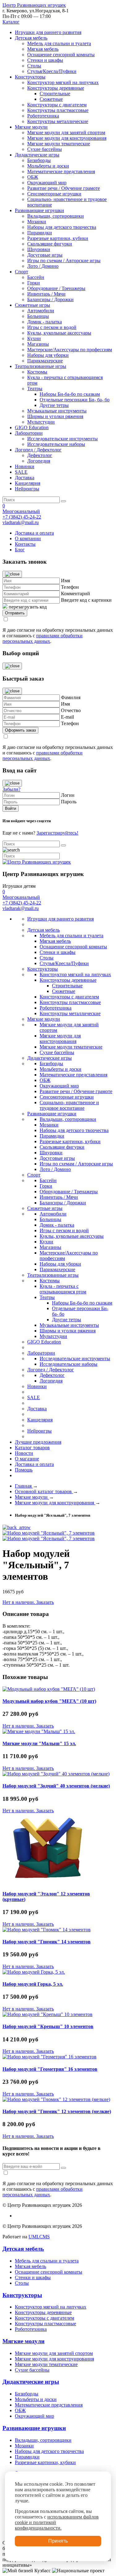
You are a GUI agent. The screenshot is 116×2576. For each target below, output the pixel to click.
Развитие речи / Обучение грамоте (64, 188)
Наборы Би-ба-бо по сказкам (70, 394)
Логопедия (39, 461)
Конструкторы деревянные (56, 88)
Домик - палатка (45, 322)
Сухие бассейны (45, 149)
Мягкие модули (31, 127)
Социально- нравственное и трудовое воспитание (69, 1105)
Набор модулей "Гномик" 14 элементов (47, 1942)
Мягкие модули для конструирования (67, 138)
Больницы (38, 316)
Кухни (34, 338)
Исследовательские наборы (56, 444)
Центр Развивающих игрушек (34, 5)
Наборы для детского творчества (62, 227)
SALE (21, 472)
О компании (28, 538)
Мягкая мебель (43, 49)
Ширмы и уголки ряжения (55, 416)
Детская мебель (31, 38)
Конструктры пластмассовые (58, 110)
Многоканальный (21, 511)
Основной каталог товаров (44, 1491)
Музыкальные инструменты (57, 411)
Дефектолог (40, 455)
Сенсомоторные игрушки (54, 194)
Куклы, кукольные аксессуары (59, 333)
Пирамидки (40, 233)
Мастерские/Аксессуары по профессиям (70, 350)
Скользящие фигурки (50, 244)
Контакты (25, 544)
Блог (20, 550)
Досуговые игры (45, 255)
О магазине (27, 1459)
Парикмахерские (45, 361)
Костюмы (37, 372)
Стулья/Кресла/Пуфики (52, 71)
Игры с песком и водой (52, 327)
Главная (24, 1486)
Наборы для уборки (48, 355)
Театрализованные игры (41, 366)
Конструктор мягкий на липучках (63, 82)
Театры (35, 389)
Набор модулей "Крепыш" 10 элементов (48, 2026)
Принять (58, 2541)
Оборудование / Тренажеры (56, 288)
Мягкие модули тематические (59, 144)
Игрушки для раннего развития (48, 32)
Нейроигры (27, 489)
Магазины (38, 344)
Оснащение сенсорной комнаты (61, 55)
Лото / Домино (43, 266)
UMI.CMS (39, 2237)
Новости (24, 1453)
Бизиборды (39, 160)
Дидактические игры (37, 155)
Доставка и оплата (34, 533)
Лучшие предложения (38, 1442)
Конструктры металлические (58, 121)
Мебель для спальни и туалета (59, 43)
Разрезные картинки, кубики (58, 238)
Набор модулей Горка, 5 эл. (33, 1984)
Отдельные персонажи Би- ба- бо (75, 400)
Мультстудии (41, 422)
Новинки (25, 466)
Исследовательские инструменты (62, 439)
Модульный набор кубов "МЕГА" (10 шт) (49, 1701)
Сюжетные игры (32, 305)
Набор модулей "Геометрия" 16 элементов (50, 2069)
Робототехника (43, 116)
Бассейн (36, 277)
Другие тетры (54, 405)
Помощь (24, 1470)
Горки (34, 283)
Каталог (11, 22)
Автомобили (41, 311)
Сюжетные (51, 99)
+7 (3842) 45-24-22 (22, 517)
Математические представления (61, 171)
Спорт (21, 272)
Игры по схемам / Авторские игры (64, 261)
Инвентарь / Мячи (46, 294)
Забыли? (11, 789)
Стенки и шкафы (45, 60)
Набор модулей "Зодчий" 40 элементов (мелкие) (56, 1786)
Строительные (55, 94)
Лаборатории (29, 433)
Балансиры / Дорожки (50, 299)
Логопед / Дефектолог (38, 450)
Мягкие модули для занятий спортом (66, 132)
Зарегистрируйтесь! (57, 833)
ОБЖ (33, 177)
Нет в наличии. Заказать (28, 1602)
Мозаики (37, 222)
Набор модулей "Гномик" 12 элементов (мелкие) (57, 2111)
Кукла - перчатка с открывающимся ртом (63, 1289)
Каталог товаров (32, 1448)
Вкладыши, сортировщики (56, 216)
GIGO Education (32, 427)
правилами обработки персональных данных (43, 638)
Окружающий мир (47, 183)
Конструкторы (30, 77)
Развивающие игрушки (39, 210)
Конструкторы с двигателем (57, 105)
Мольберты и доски (48, 166)
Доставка (25, 478)
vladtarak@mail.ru (21, 522)
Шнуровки (39, 249)
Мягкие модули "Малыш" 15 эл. (39, 1743)
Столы (34, 66)
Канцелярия (28, 483)
